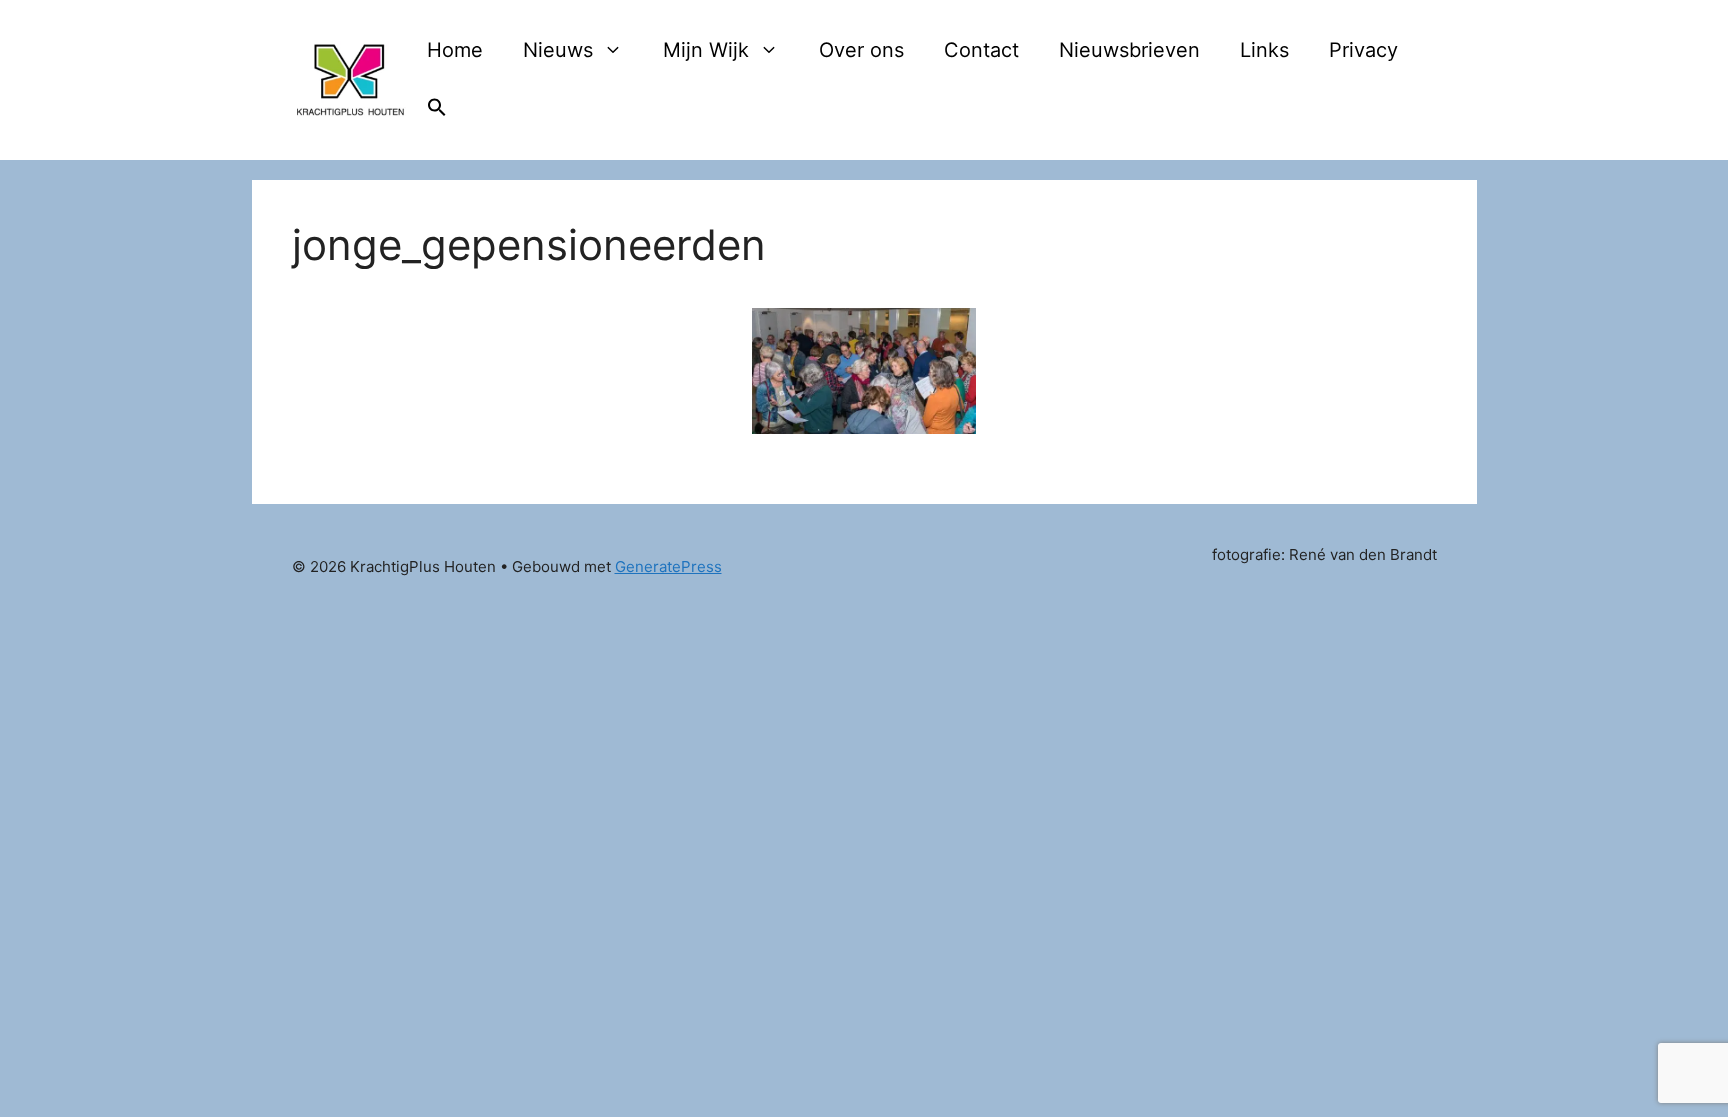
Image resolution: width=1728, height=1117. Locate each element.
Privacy (1363, 50)
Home (455, 50)
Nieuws (558, 50)
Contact (981, 50)
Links (1264, 50)
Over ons (861, 50)
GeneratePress (668, 566)
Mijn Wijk (706, 50)
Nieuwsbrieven (1129, 50)
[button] (437, 110)
